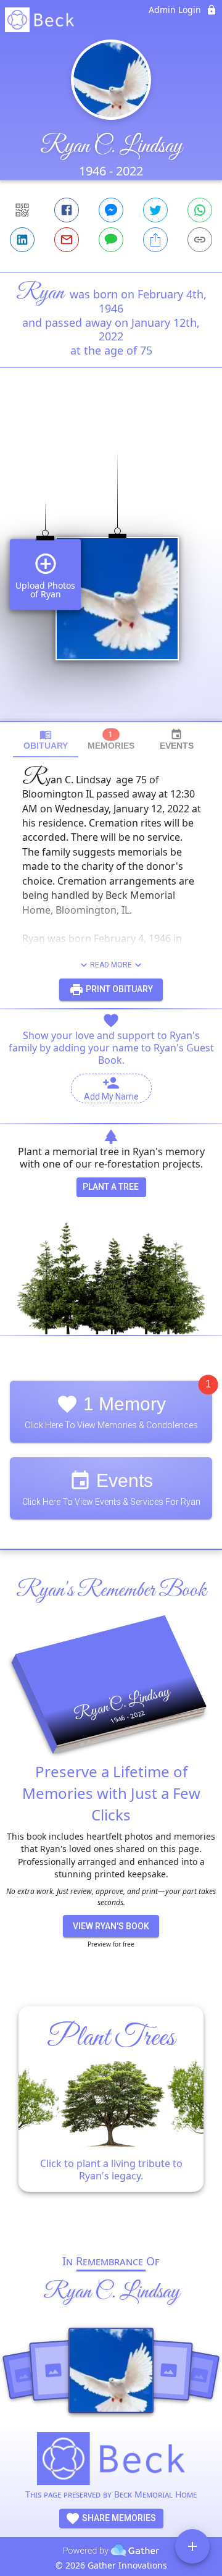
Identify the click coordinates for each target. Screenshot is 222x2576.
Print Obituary (118, 989)
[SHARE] (155, 240)
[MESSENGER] (111, 210)
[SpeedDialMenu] (192, 2546)
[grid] (111, 565)
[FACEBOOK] (67, 210)
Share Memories (118, 2518)
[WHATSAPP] (200, 210)
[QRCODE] (22, 210)
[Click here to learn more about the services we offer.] (111, 2460)
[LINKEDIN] (22, 240)
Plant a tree (111, 1187)
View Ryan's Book (111, 1926)
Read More (111, 965)
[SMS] (111, 240)
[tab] (46, 740)
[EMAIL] (67, 240)
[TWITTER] (155, 210)
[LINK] (200, 240)
